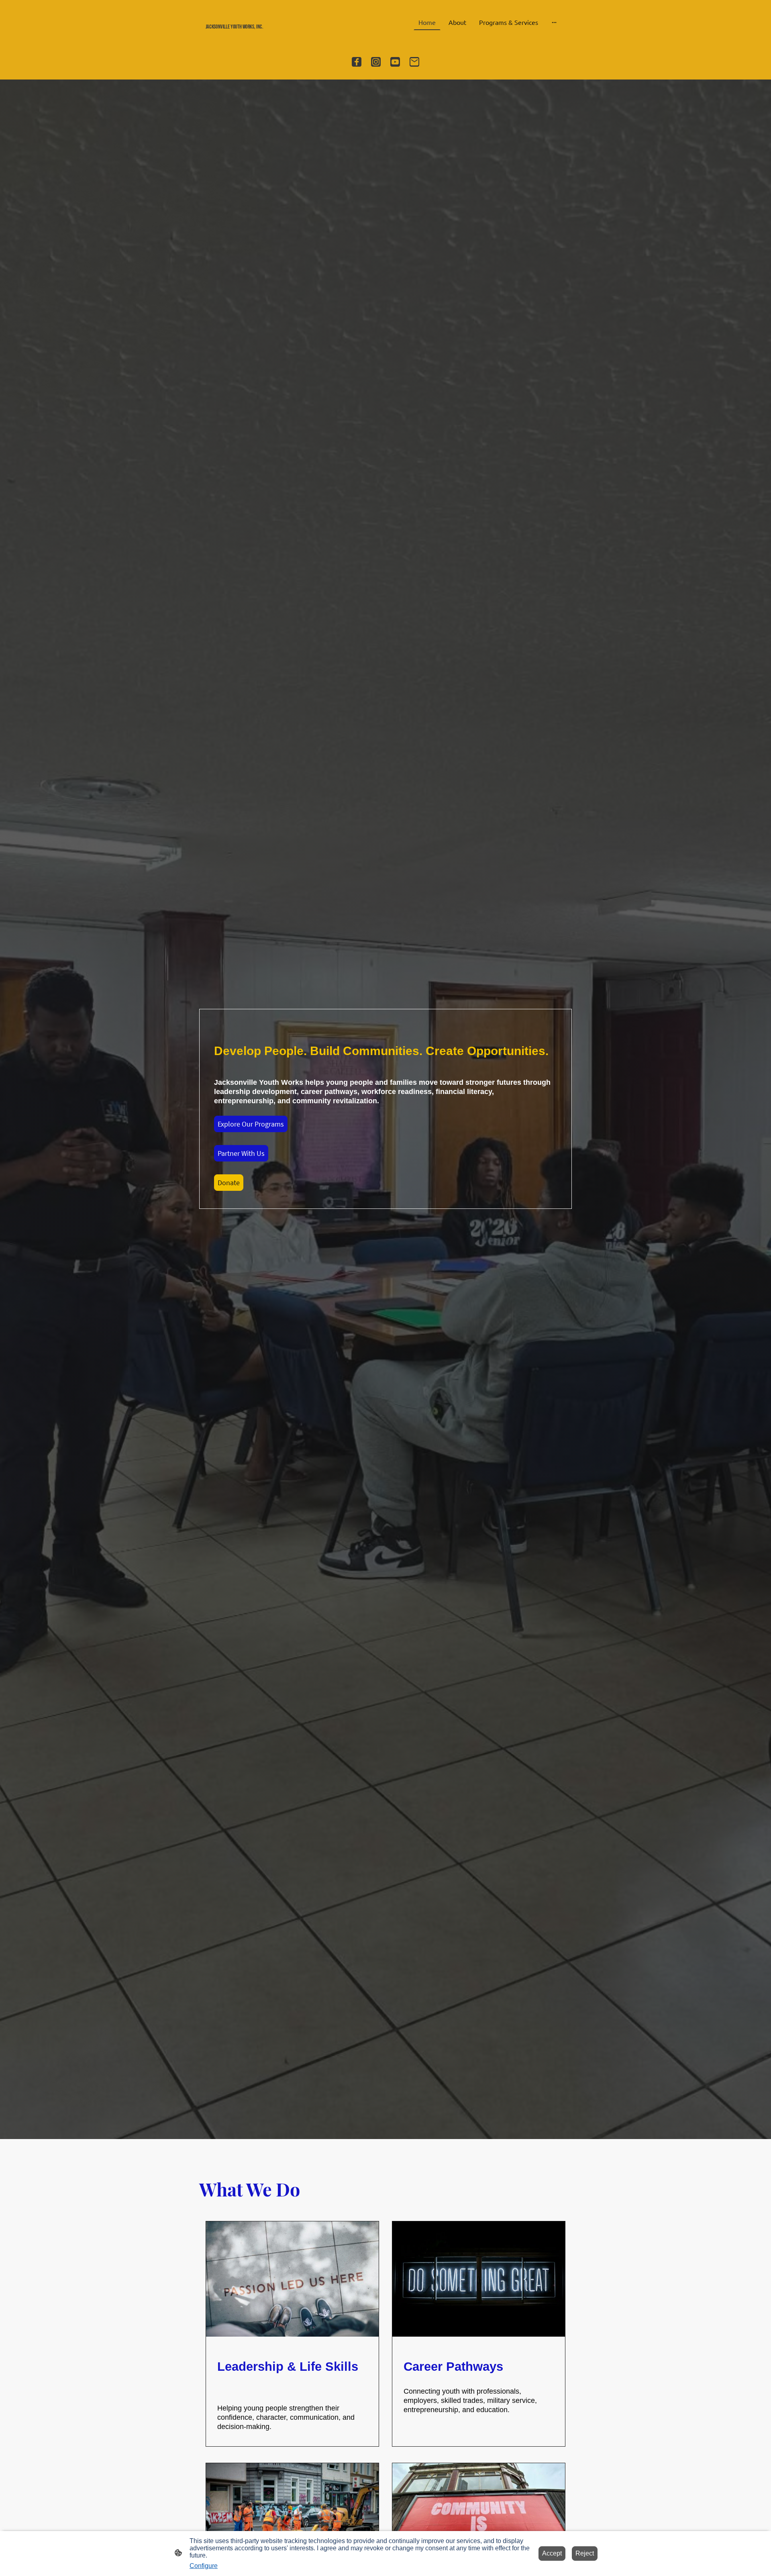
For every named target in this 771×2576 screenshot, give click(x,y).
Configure (204, 2566)
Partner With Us (241, 1153)
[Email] (414, 62)
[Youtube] (395, 62)
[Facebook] (357, 62)
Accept (552, 2553)
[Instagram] (376, 62)
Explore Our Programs (251, 1124)
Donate (229, 1183)
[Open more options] (554, 22)
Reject (585, 2553)
